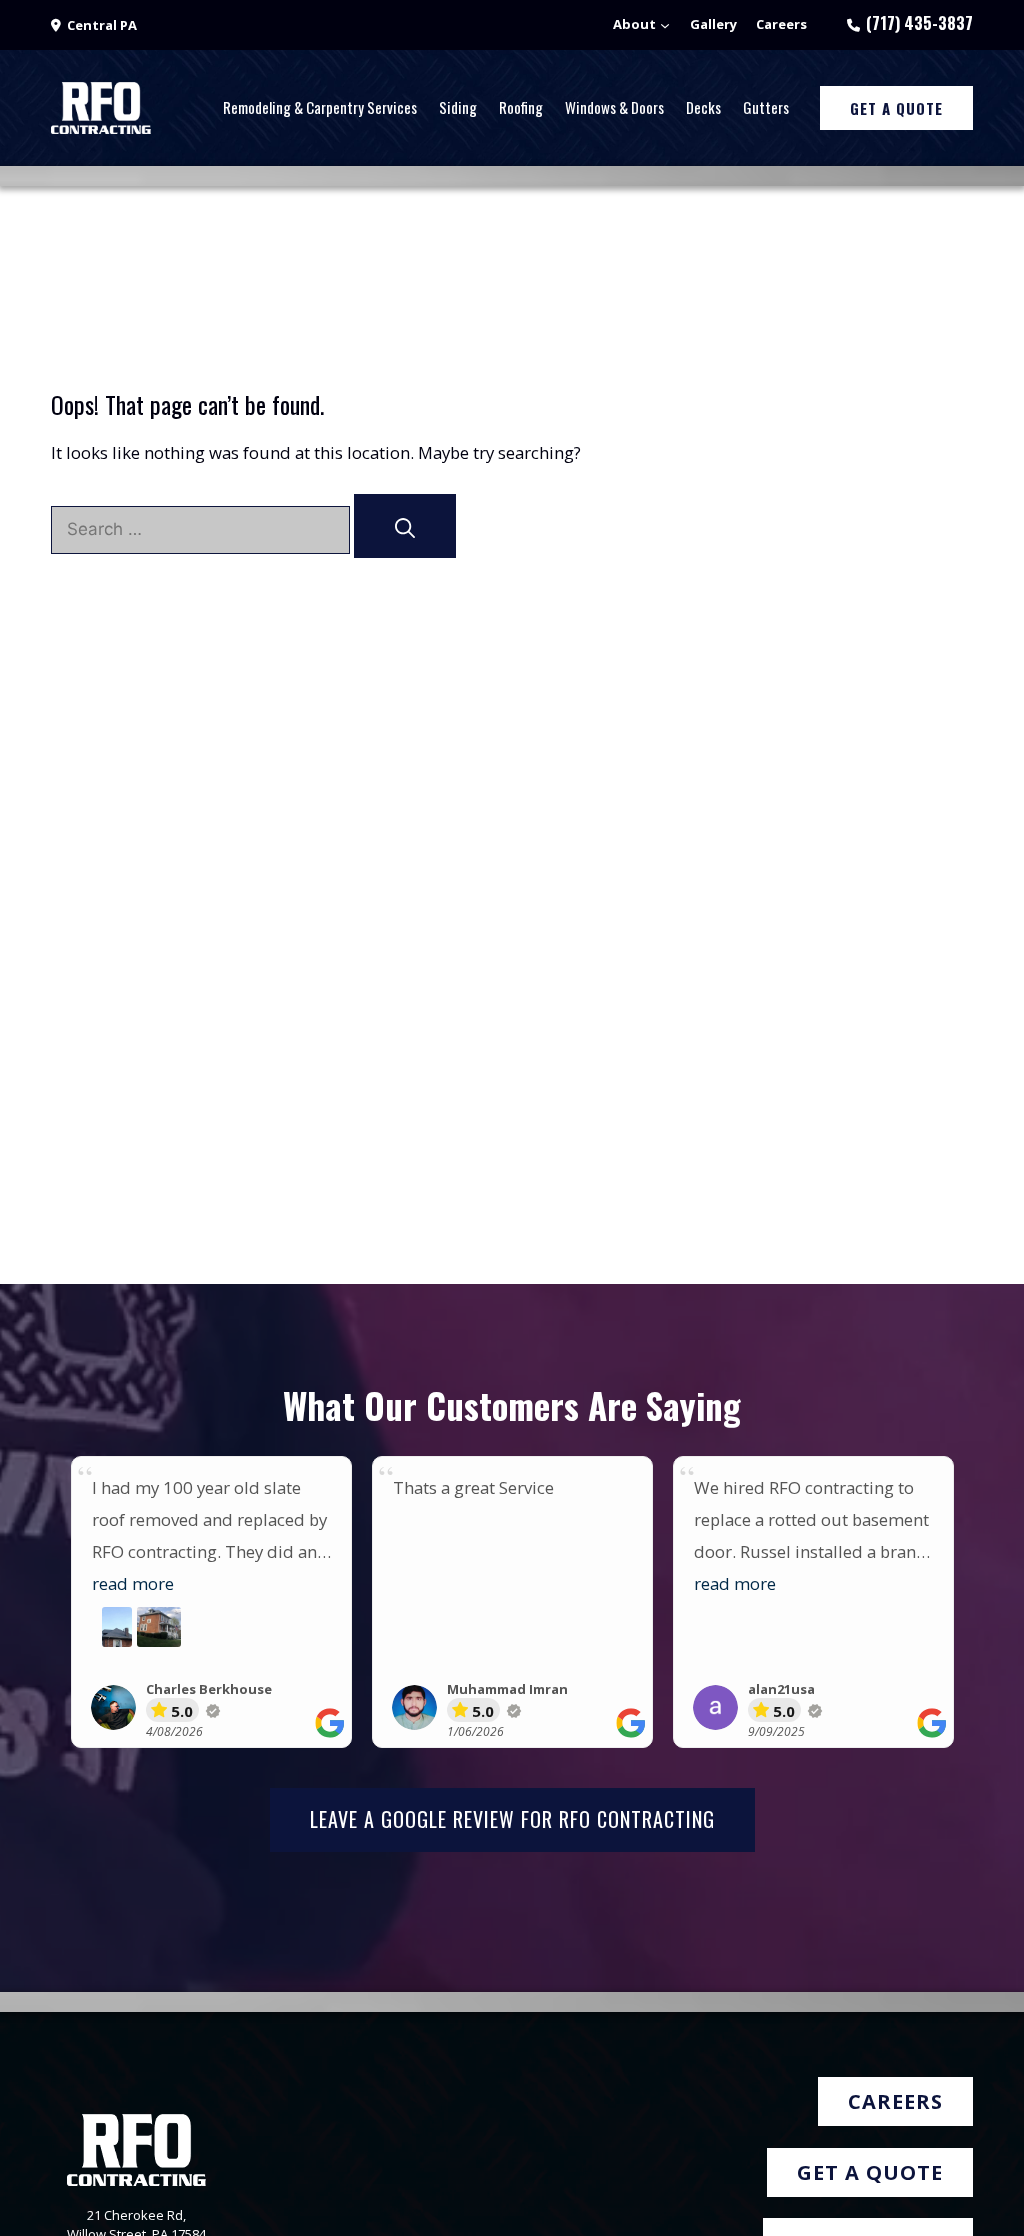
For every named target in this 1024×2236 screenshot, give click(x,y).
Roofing (521, 107)
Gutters (766, 107)
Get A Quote (896, 108)
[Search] (405, 526)
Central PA (102, 25)
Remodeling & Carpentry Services (320, 107)
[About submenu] (665, 25)
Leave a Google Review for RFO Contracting (512, 1819)
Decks (703, 107)
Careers (895, 2101)
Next (978, 1612)
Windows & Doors (614, 107)
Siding (458, 107)
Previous (46, 1612)
